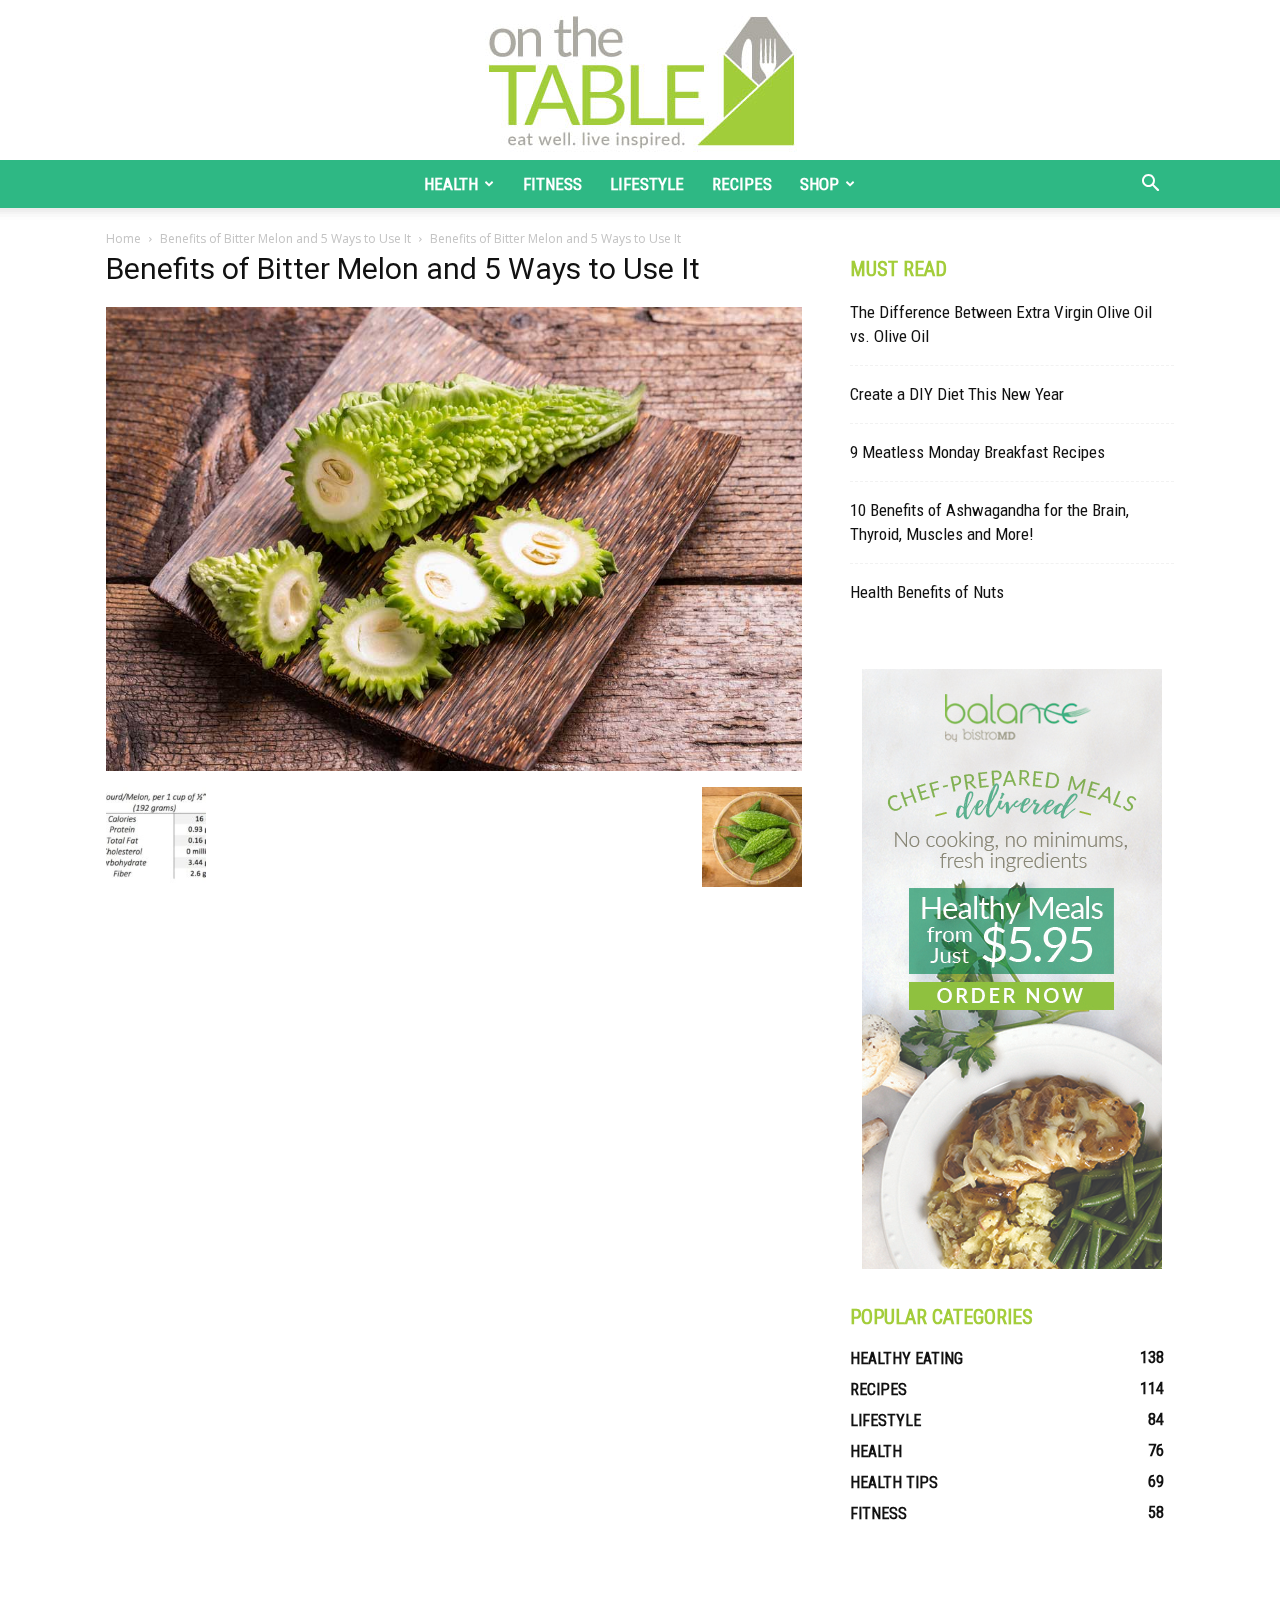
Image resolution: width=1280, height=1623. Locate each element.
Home (123, 238)
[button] (1150, 185)
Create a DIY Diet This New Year (957, 394)
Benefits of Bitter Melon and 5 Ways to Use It (285, 238)
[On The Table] (640, 80)
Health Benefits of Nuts (927, 592)
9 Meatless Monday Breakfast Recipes (977, 452)
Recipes (742, 184)
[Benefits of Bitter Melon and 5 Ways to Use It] (454, 766)
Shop (819, 184)
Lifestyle (647, 184)
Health (451, 184)
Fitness (552, 184)
